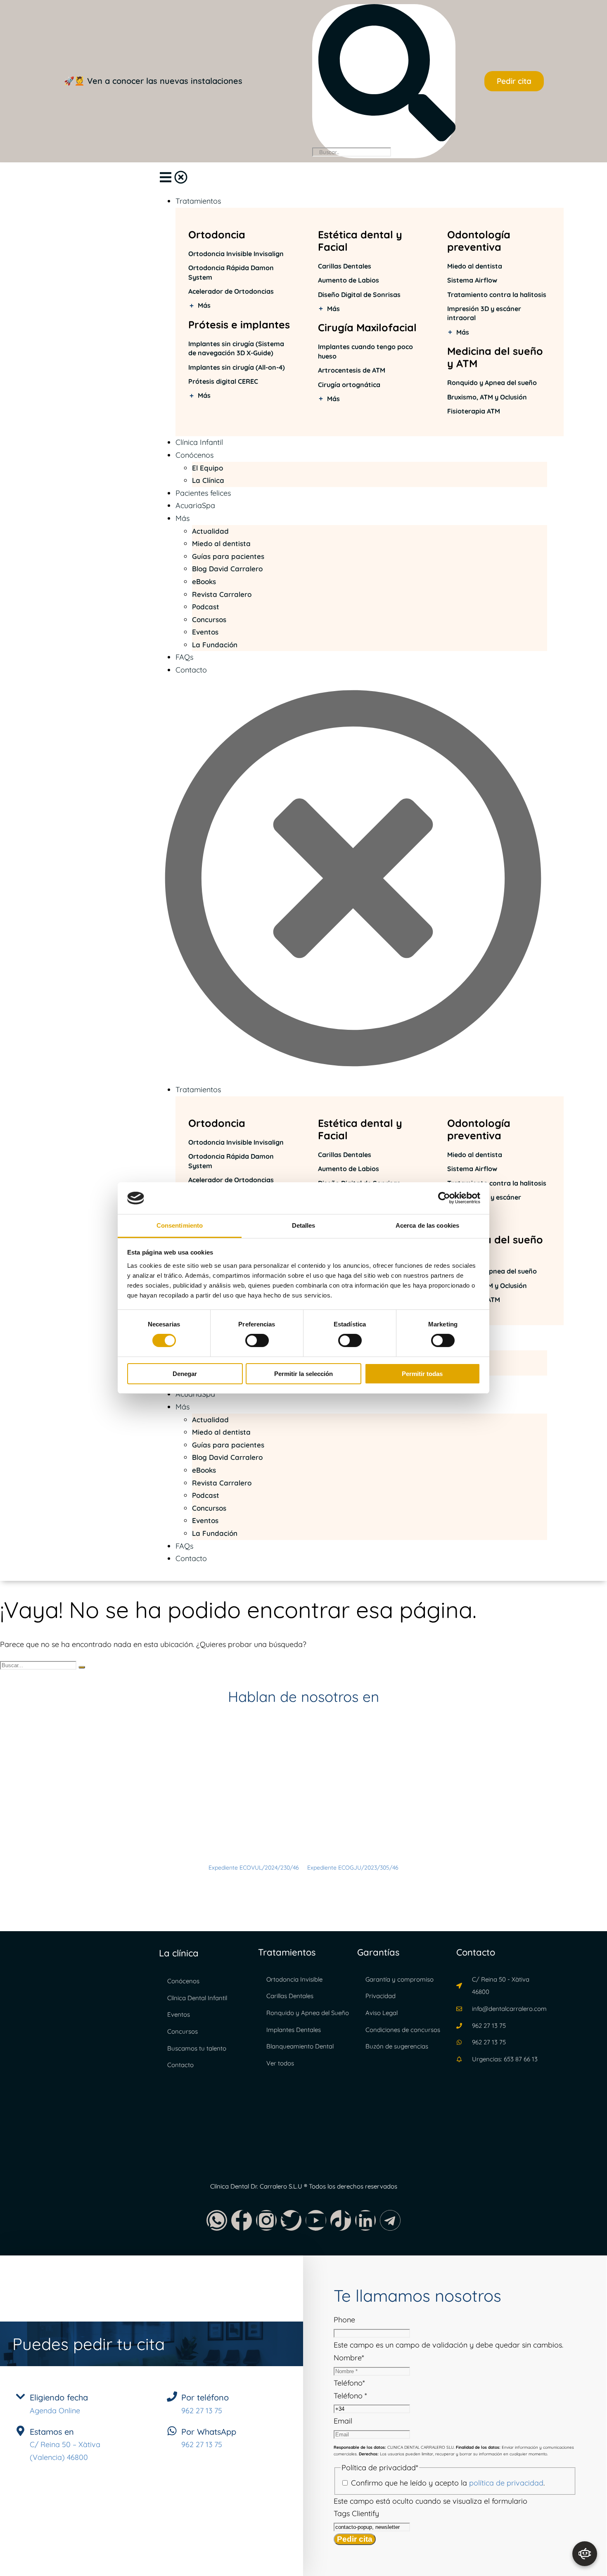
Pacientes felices (203, 493)
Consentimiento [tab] (180, 1225)
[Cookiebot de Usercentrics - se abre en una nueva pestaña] (444, 1198)
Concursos (209, 619)
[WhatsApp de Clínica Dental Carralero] (217, 2220)
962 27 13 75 (202, 2411)
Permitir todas (422, 1374)
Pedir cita (355, 2539)
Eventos (205, 632)
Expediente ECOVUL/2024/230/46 (255, 1868)
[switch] (257, 1340)
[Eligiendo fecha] (20, 2397)
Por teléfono (205, 2397)
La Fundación (215, 645)
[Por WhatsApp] (172, 2431)
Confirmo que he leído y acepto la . (448, 2483)
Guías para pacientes (228, 556)
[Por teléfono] (172, 2397)
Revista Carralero (222, 594)
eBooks (204, 581)
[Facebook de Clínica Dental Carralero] (242, 2220)
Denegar (185, 1374)
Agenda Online (55, 2411)
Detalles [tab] (304, 1225)
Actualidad (210, 531)
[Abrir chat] (585, 2554)
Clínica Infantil (199, 442)
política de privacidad (506, 2483)
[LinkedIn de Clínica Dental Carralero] (365, 2220)
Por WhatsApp (209, 2432)
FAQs (184, 657)
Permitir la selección (303, 1374)
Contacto (191, 670)
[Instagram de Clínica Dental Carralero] (266, 2220)
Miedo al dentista (221, 543)
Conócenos (194, 455)
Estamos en (52, 2432)
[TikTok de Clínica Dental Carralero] (341, 2220)
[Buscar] (82, 1667)
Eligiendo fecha (59, 2397)
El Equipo (207, 468)
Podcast (206, 607)
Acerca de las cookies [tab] (427, 1225)
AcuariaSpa (195, 505)
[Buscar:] (39, 1665)
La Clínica (208, 480)
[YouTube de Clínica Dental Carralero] (316, 2220)
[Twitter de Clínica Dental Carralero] (291, 2220)
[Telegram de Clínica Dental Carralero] (390, 2220)
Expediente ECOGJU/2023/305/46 (353, 1868)
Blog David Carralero (227, 569)
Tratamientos (198, 201)
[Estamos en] (20, 2431)
